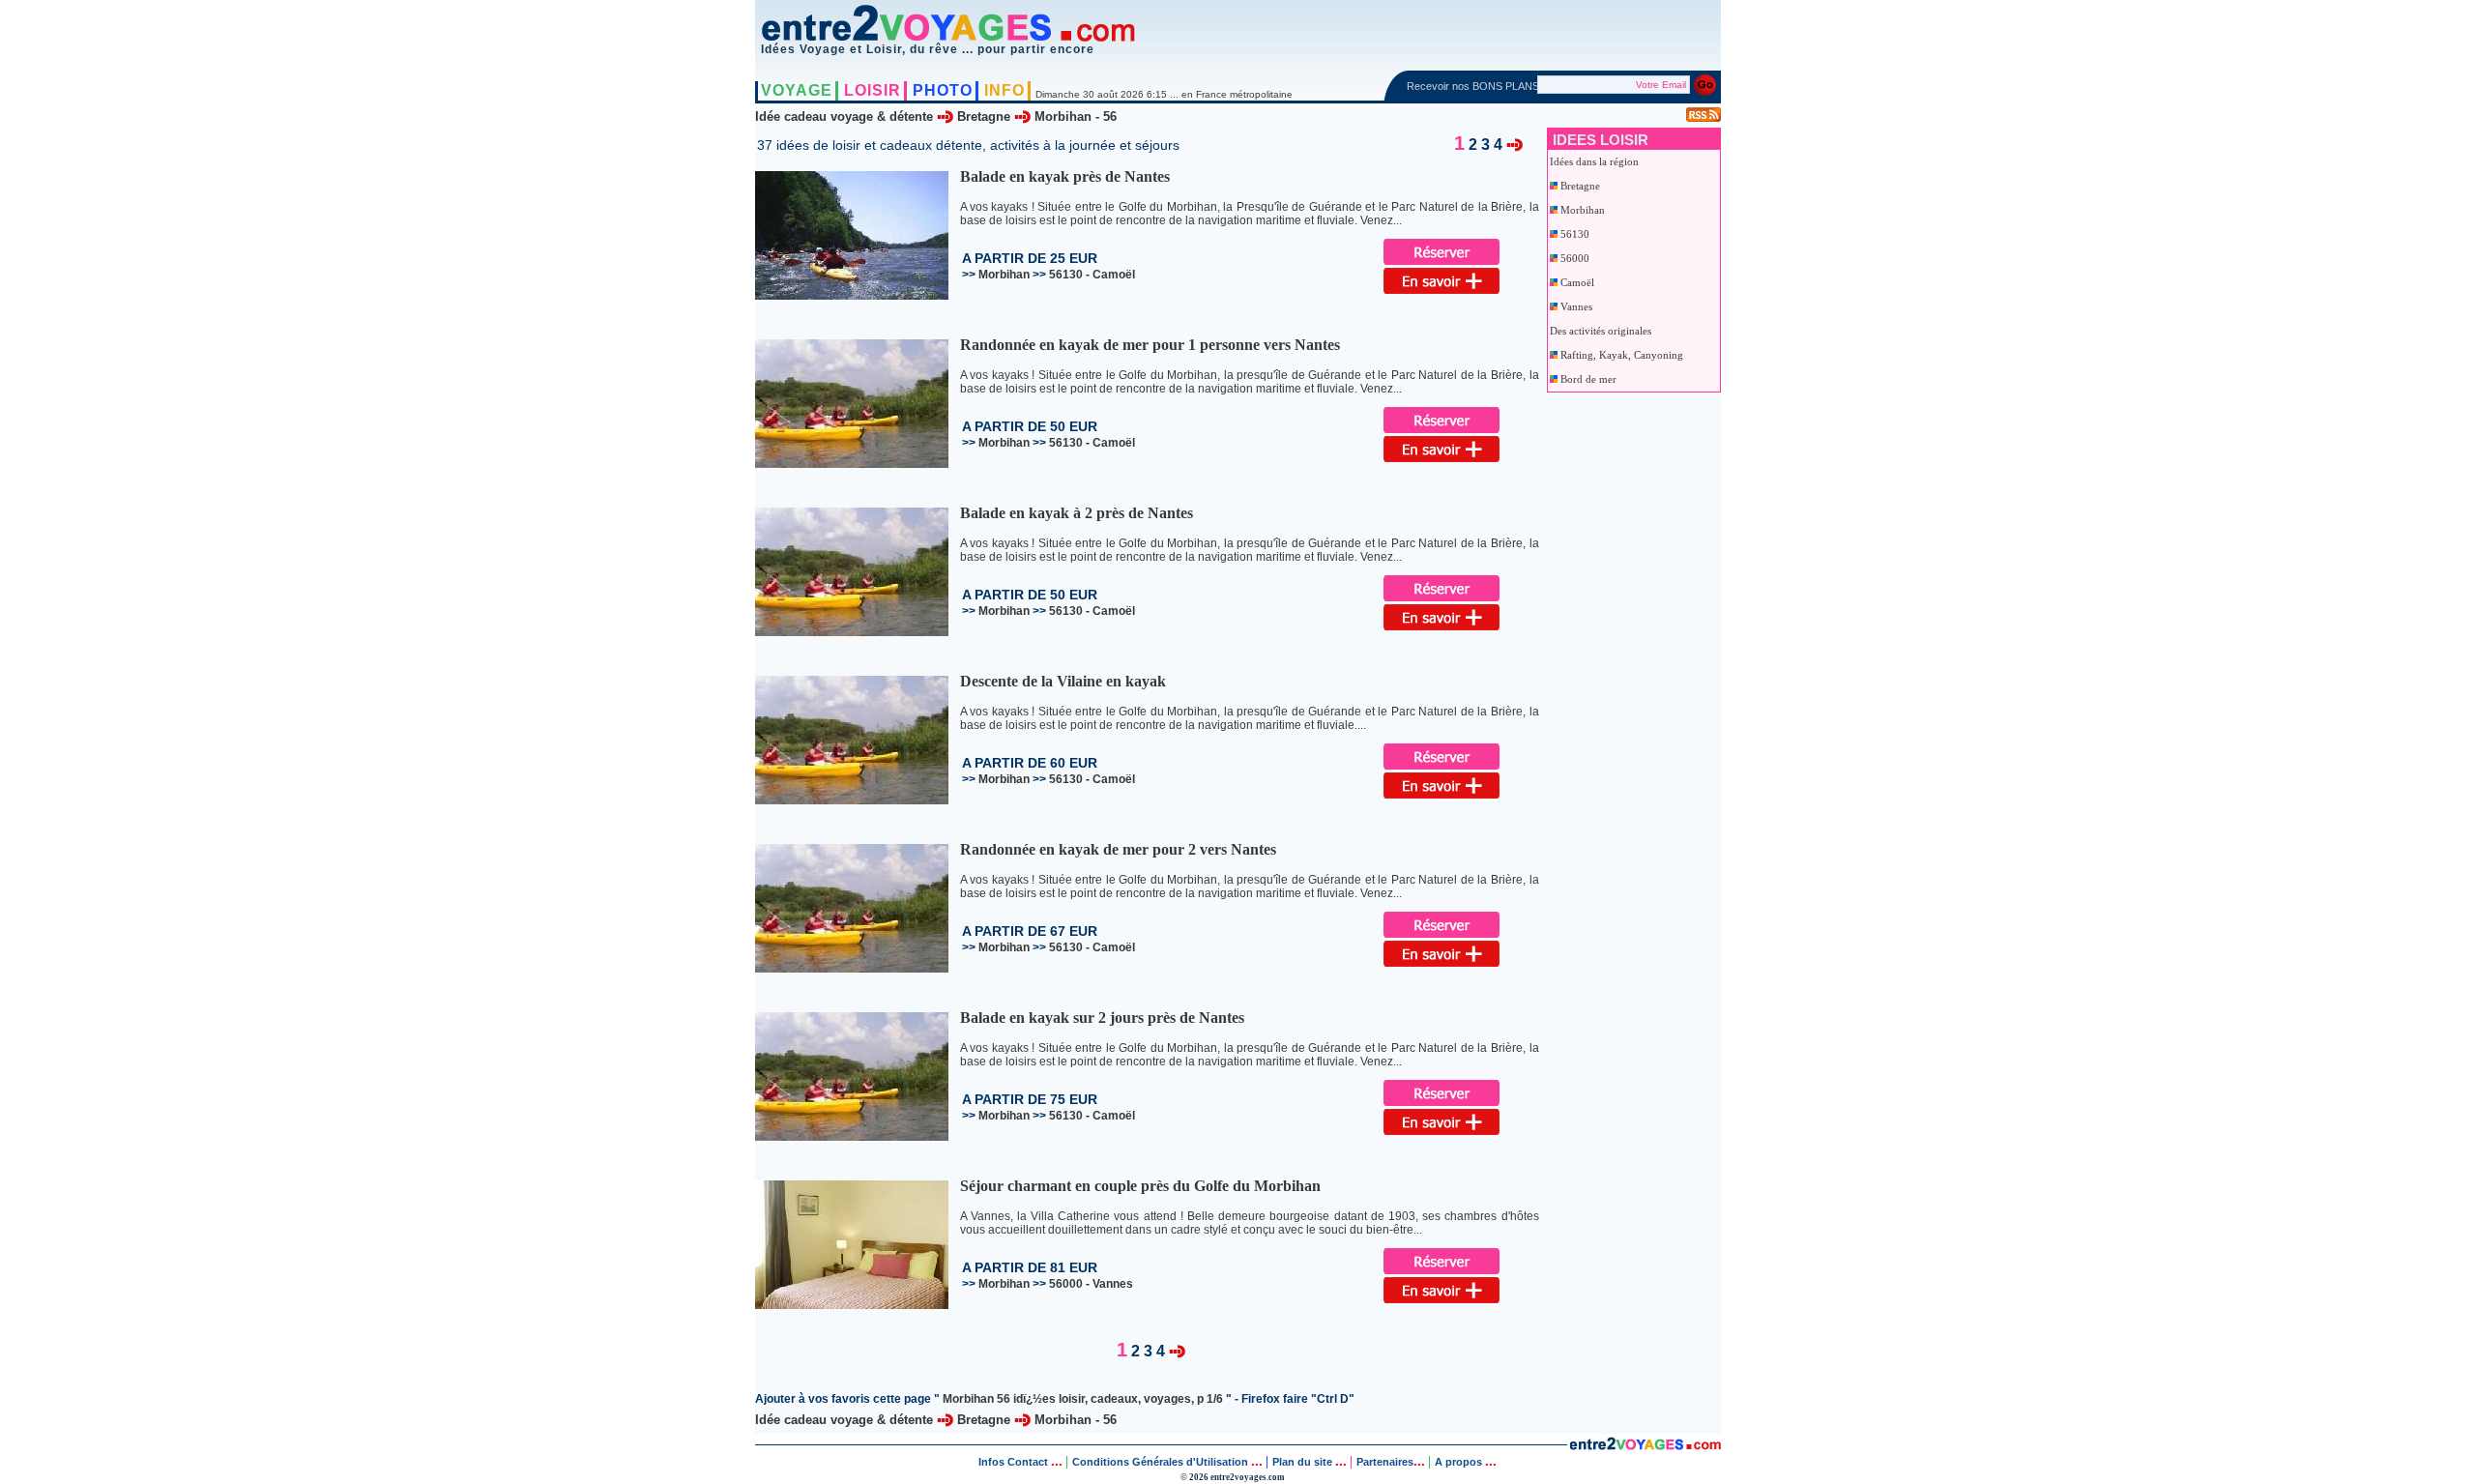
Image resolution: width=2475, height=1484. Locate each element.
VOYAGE (797, 90)
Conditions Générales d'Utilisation (1160, 1462)
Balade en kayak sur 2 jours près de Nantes (1102, 1018)
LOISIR (873, 90)
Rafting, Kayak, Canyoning (1622, 355)
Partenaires (1385, 1462)
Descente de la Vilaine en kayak (1063, 681)
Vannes (1576, 306)
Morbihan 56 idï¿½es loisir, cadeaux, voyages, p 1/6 (1083, 1399)
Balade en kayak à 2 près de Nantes (1077, 513)
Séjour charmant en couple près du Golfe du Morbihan (1140, 1186)
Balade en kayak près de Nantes (1065, 176)
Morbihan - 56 (1076, 116)
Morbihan (1583, 210)
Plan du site (1302, 1462)
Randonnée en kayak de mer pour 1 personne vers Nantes (1150, 345)
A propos (1460, 1462)
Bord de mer (1588, 379)
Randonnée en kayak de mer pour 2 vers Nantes (1118, 849)
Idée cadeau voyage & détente (844, 116)
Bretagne (984, 116)
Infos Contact (1015, 1462)
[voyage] (1645, 1446)
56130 (1575, 234)
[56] (1514, 144)
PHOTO (943, 90)
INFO (1005, 90)
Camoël (1577, 282)
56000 (1575, 258)
